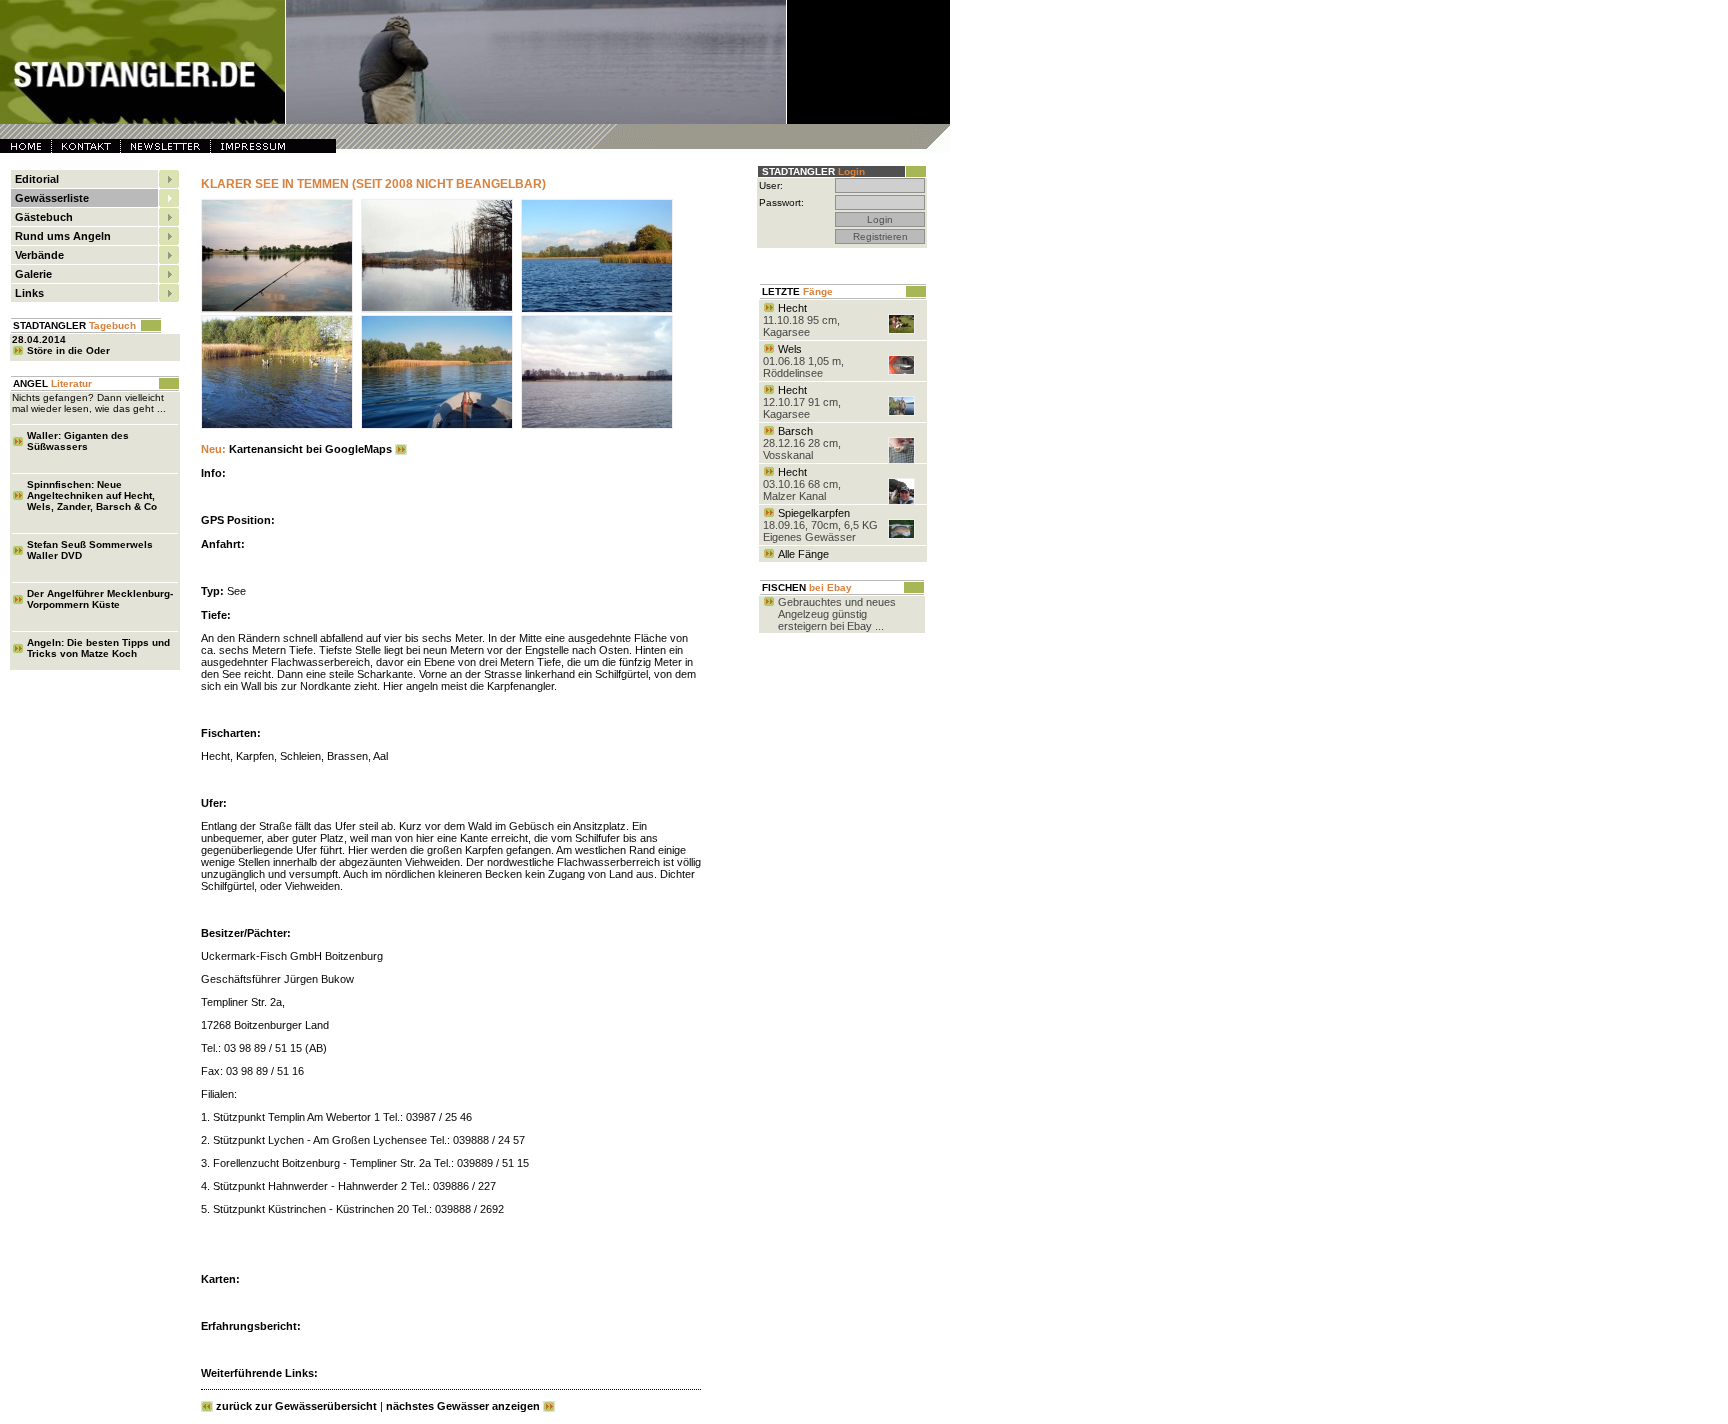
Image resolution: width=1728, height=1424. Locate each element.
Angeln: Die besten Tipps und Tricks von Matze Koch (98, 648)
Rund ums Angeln (63, 236)
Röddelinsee (793, 373)
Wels (790, 349)
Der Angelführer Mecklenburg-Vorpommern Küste (100, 599)
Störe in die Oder (68, 350)
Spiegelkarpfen (814, 513)
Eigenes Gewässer (809, 537)
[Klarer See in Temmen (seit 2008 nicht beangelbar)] (281, 311)
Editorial (37, 179)
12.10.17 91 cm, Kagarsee (802, 408)
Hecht (792, 308)
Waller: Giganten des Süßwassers (78, 441)
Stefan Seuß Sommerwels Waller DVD (90, 550)
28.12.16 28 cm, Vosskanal (802, 449)
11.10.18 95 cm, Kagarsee (801, 326)
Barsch (795, 431)
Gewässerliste (52, 198)
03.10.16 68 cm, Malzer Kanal (802, 490)
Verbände (39, 255)
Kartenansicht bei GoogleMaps (296, 449)
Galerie (33, 274)
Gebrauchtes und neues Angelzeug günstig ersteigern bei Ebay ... (837, 614)
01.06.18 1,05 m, (803, 361)
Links (29, 293)
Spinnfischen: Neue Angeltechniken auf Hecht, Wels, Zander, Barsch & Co (92, 495)
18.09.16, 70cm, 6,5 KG (820, 525)
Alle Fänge (803, 554)
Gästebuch (44, 217)
